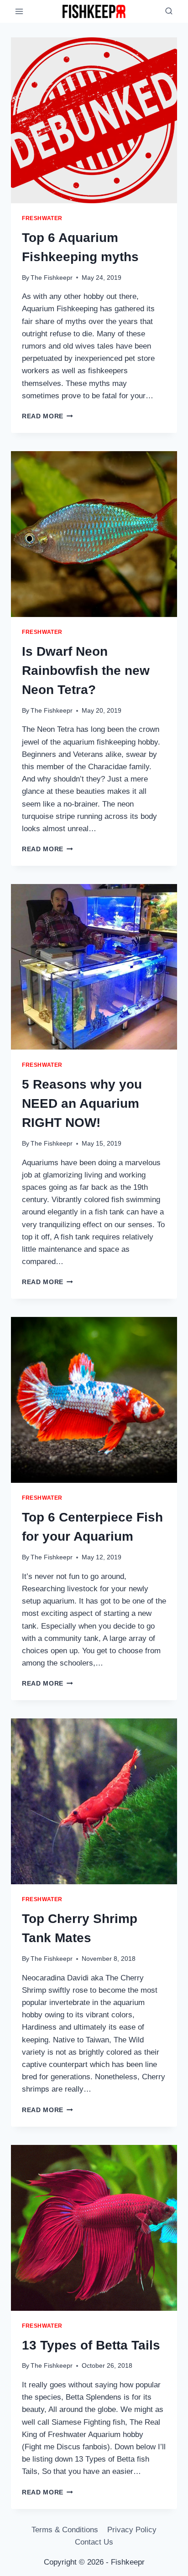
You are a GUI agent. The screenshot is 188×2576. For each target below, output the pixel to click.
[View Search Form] (169, 11)
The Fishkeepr (52, 278)
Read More (47, 416)
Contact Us (94, 2542)
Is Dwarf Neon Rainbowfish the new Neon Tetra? (86, 671)
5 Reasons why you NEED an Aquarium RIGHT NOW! (82, 1103)
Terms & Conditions (65, 2530)
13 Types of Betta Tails (91, 2345)
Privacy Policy (132, 2530)
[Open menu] (19, 11)
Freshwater (42, 218)
